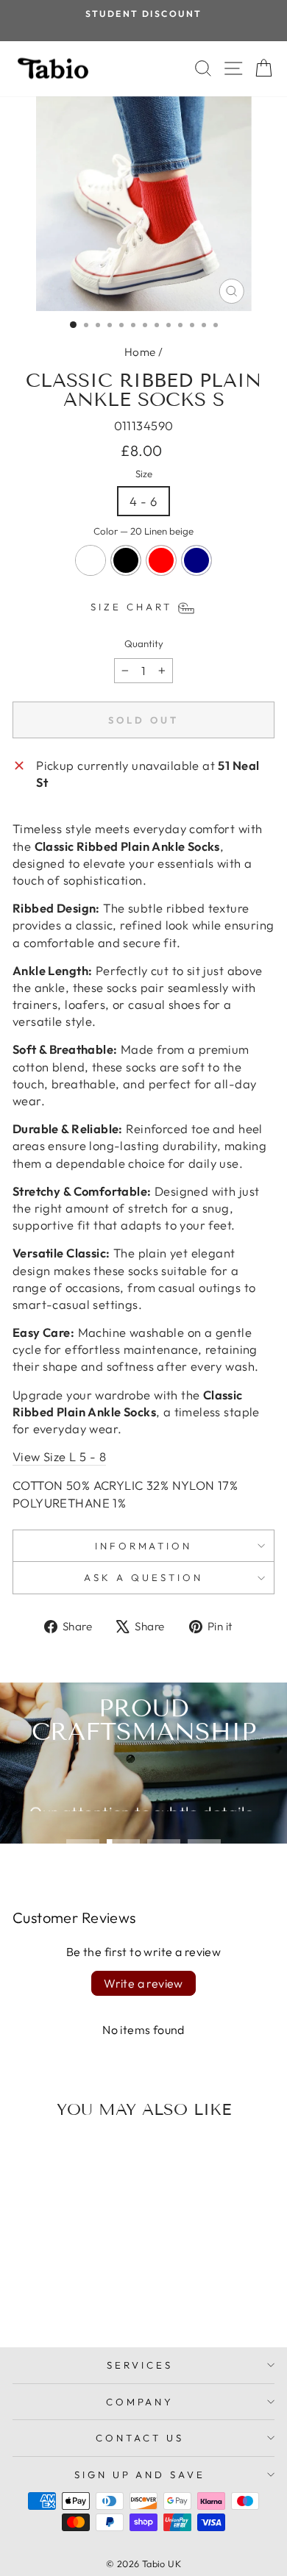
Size (144, 474)
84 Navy (196, 560)
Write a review (143, 1983)
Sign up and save (140, 2475)
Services (140, 2365)
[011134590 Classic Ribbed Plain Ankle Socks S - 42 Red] (71, 2297)
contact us (140, 2438)
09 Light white (91, 560)
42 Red (161, 560)
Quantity (144, 643)
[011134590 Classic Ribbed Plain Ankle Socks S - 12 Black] (54, 2297)
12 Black (126, 560)
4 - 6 (143, 501)
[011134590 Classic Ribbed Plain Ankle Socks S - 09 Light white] (37, 2297)
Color (143, 531)
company (140, 2402)
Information (144, 1546)
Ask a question (143, 1577)
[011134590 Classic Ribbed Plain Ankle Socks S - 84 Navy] (88, 2297)
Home (140, 352)
